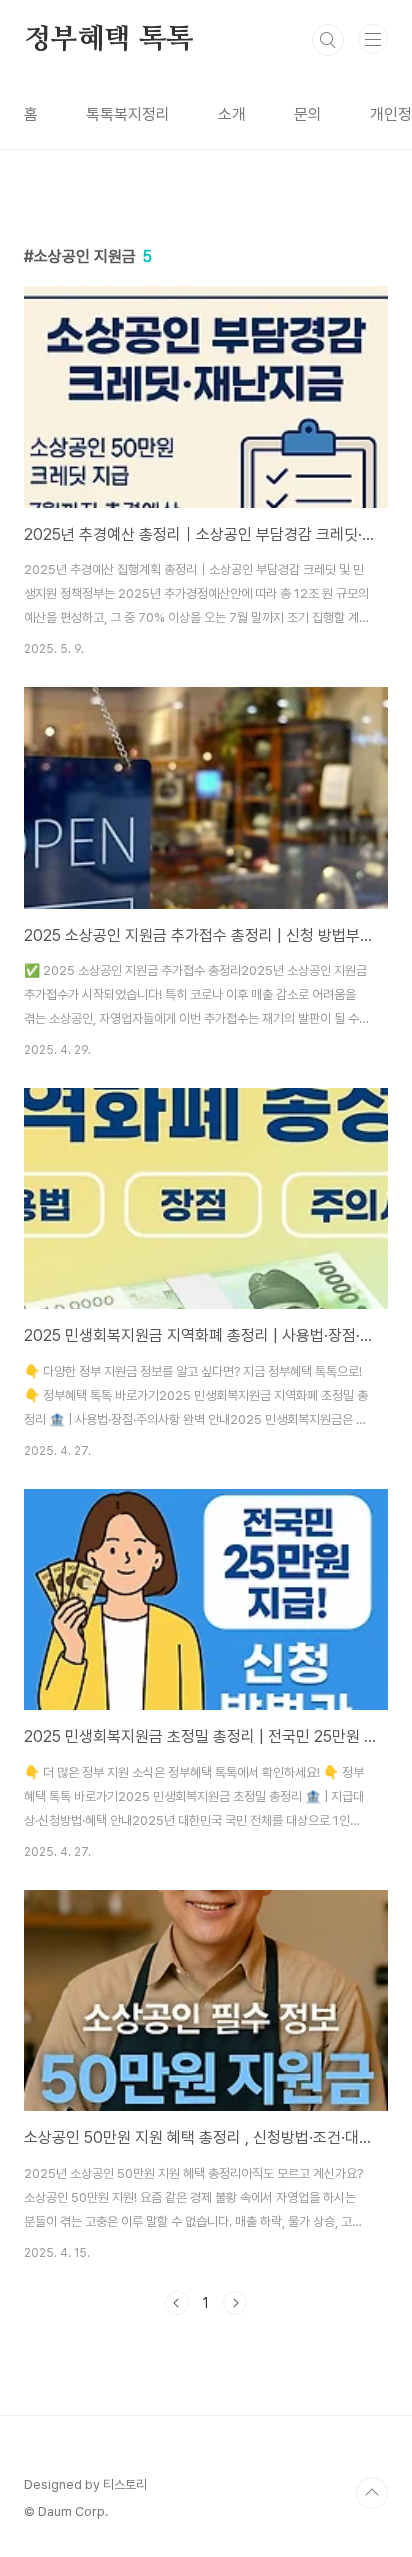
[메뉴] (373, 39)
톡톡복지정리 (128, 114)
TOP (372, 2493)
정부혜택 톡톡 (108, 40)
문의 (308, 114)
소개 (232, 114)
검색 (328, 40)
